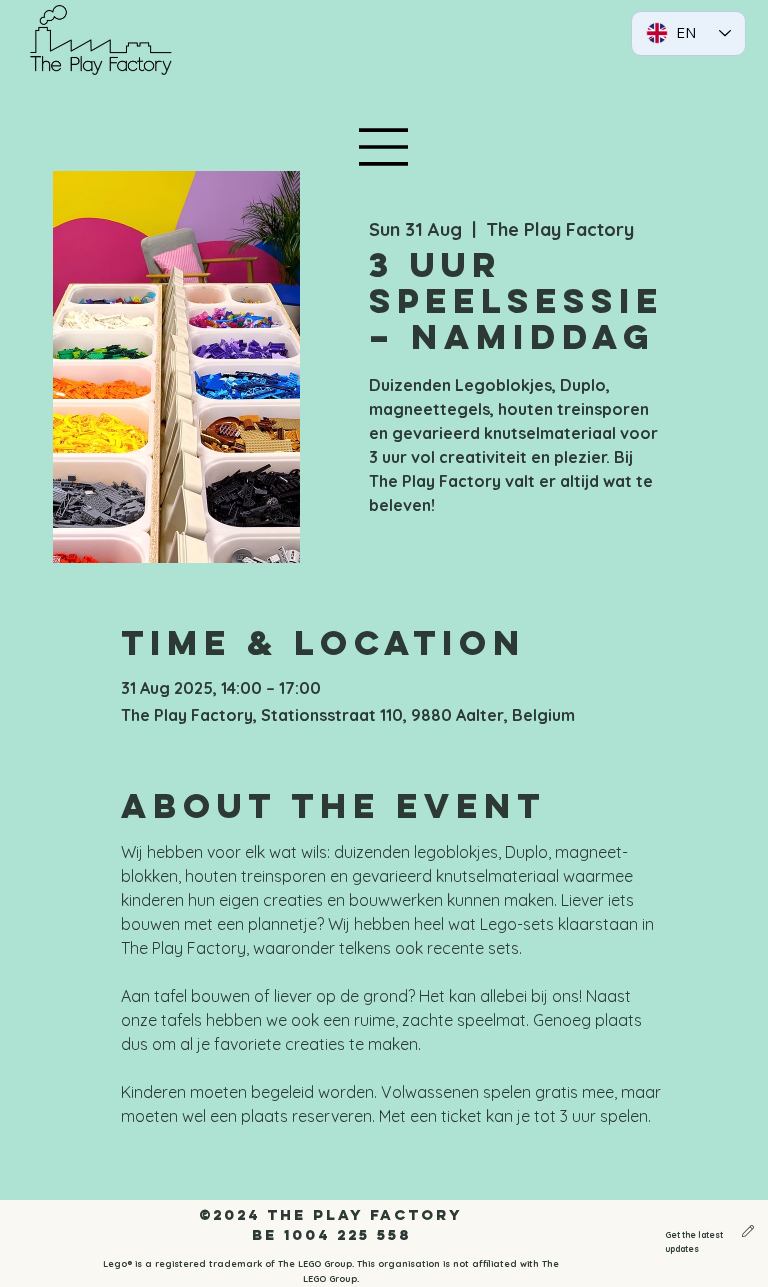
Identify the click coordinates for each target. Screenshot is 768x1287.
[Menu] (384, 147)
